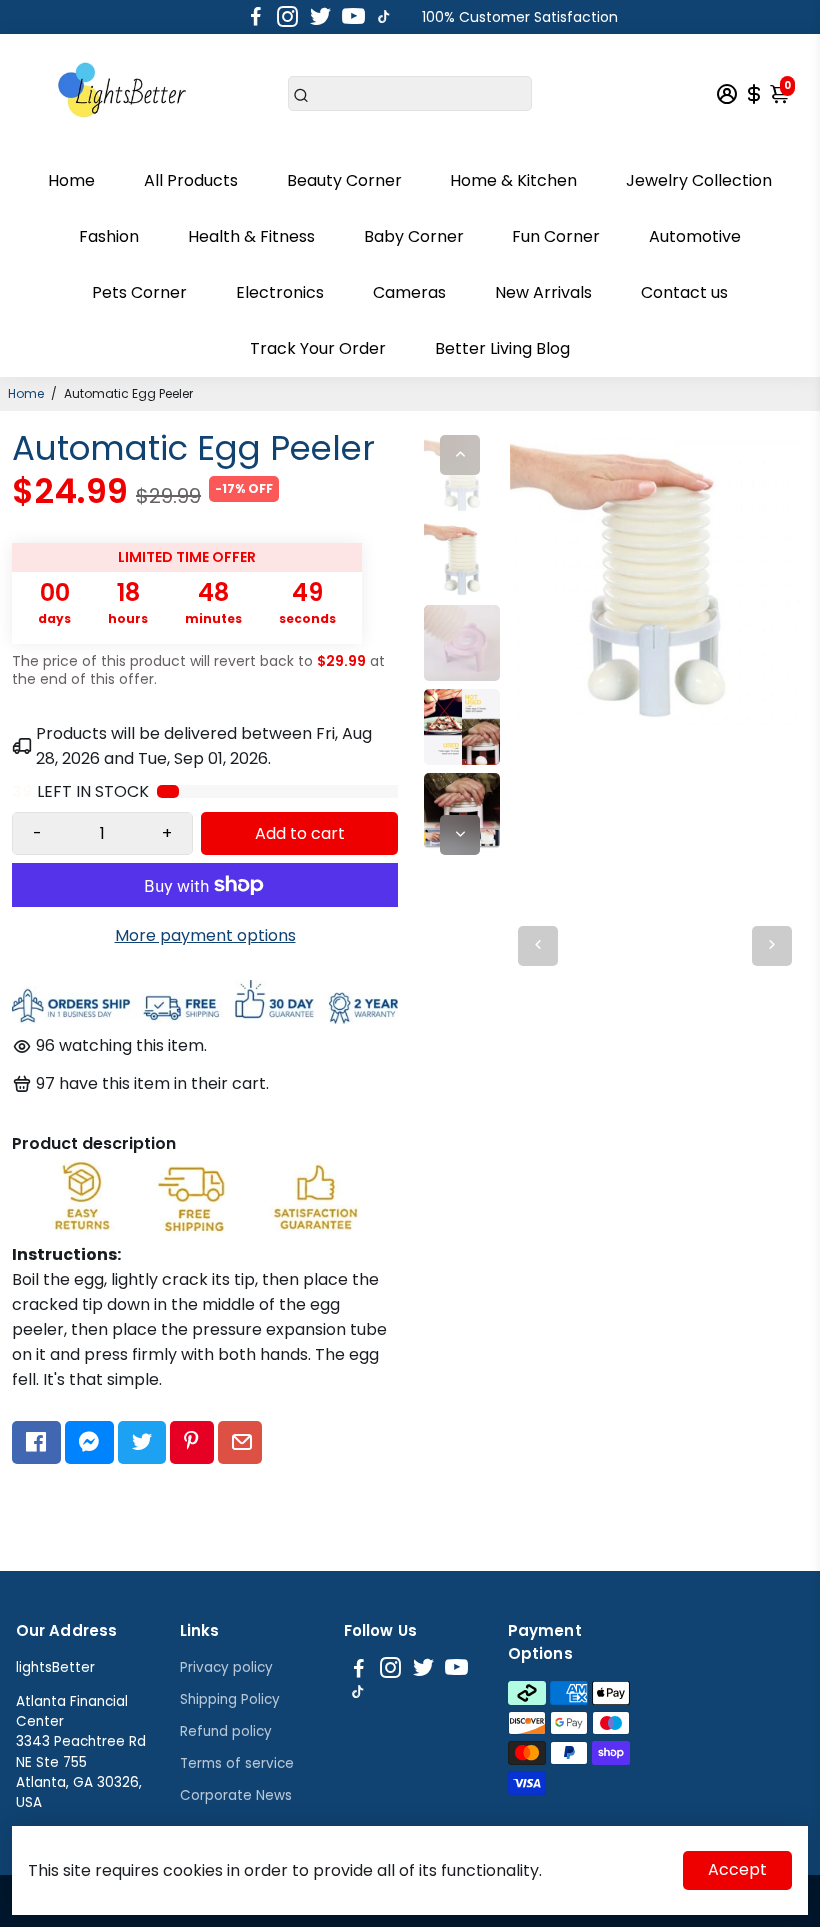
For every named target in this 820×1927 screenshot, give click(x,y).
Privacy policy (226, 1667)
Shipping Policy (230, 1699)
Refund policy (226, 1731)
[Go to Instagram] (287, 17)
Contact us (684, 292)
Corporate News (236, 1795)
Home (71, 180)
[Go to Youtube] (353, 17)
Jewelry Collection (699, 180)
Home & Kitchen (513, 180)
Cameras (409, 292)
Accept (737, 1869)
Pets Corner (139, 292)
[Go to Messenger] (89, 1443)
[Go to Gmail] (240, 1443)
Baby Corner (414, 236)
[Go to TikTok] (384, 17)
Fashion (109, 236)
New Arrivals (543, 292)
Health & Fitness (251, 236)
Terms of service (237, 1763)
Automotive (695, 236)
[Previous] (460, 455)
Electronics (280, 292)
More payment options (205, 935)
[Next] (460, 835)
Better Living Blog (502, 348)
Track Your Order (318, 348)
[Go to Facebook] (256, 17)
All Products (191, 180)
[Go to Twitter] (320, 17)
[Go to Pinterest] (191, 1443)
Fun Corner (556, 236)
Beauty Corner (344, 180)
